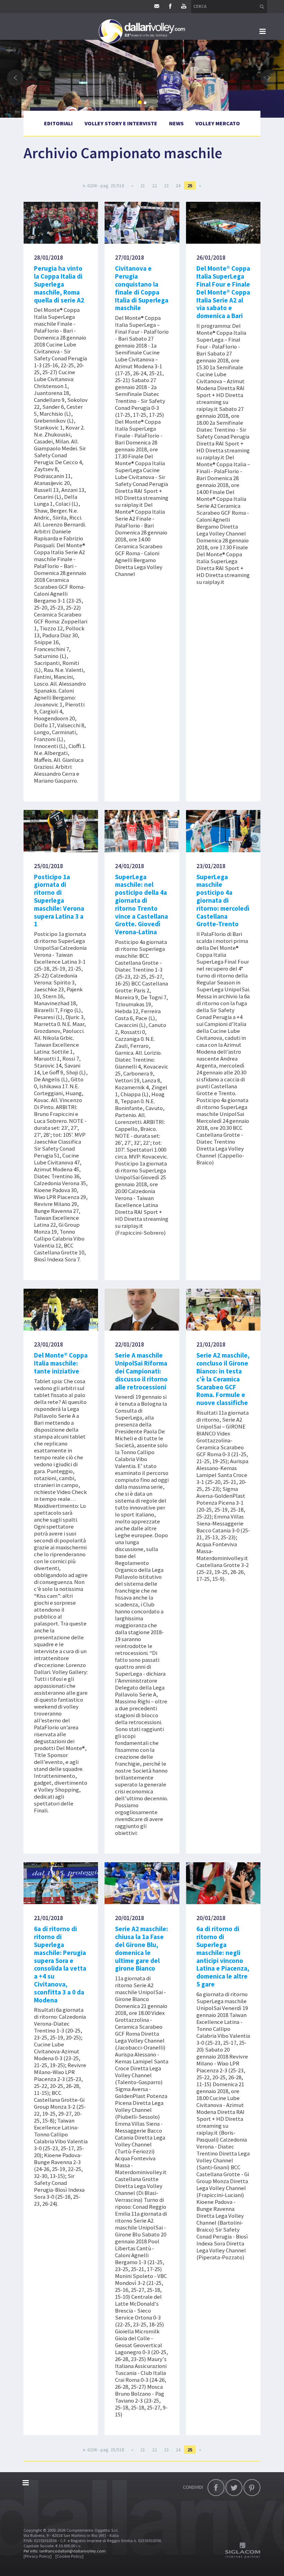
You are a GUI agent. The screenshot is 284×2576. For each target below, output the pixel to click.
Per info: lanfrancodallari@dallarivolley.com (65, 2551)
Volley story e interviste (121, 123)
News (176, 123)
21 (143, 186)
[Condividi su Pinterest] (252, 2488)
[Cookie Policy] (69, 2556)
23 (166, 186)
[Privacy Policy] (38, 2556)
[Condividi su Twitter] (234, 2488)
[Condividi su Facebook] (216, 2488)
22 (154, 186)
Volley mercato (218, 123)
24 (178, 186)
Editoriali (58, 123)
